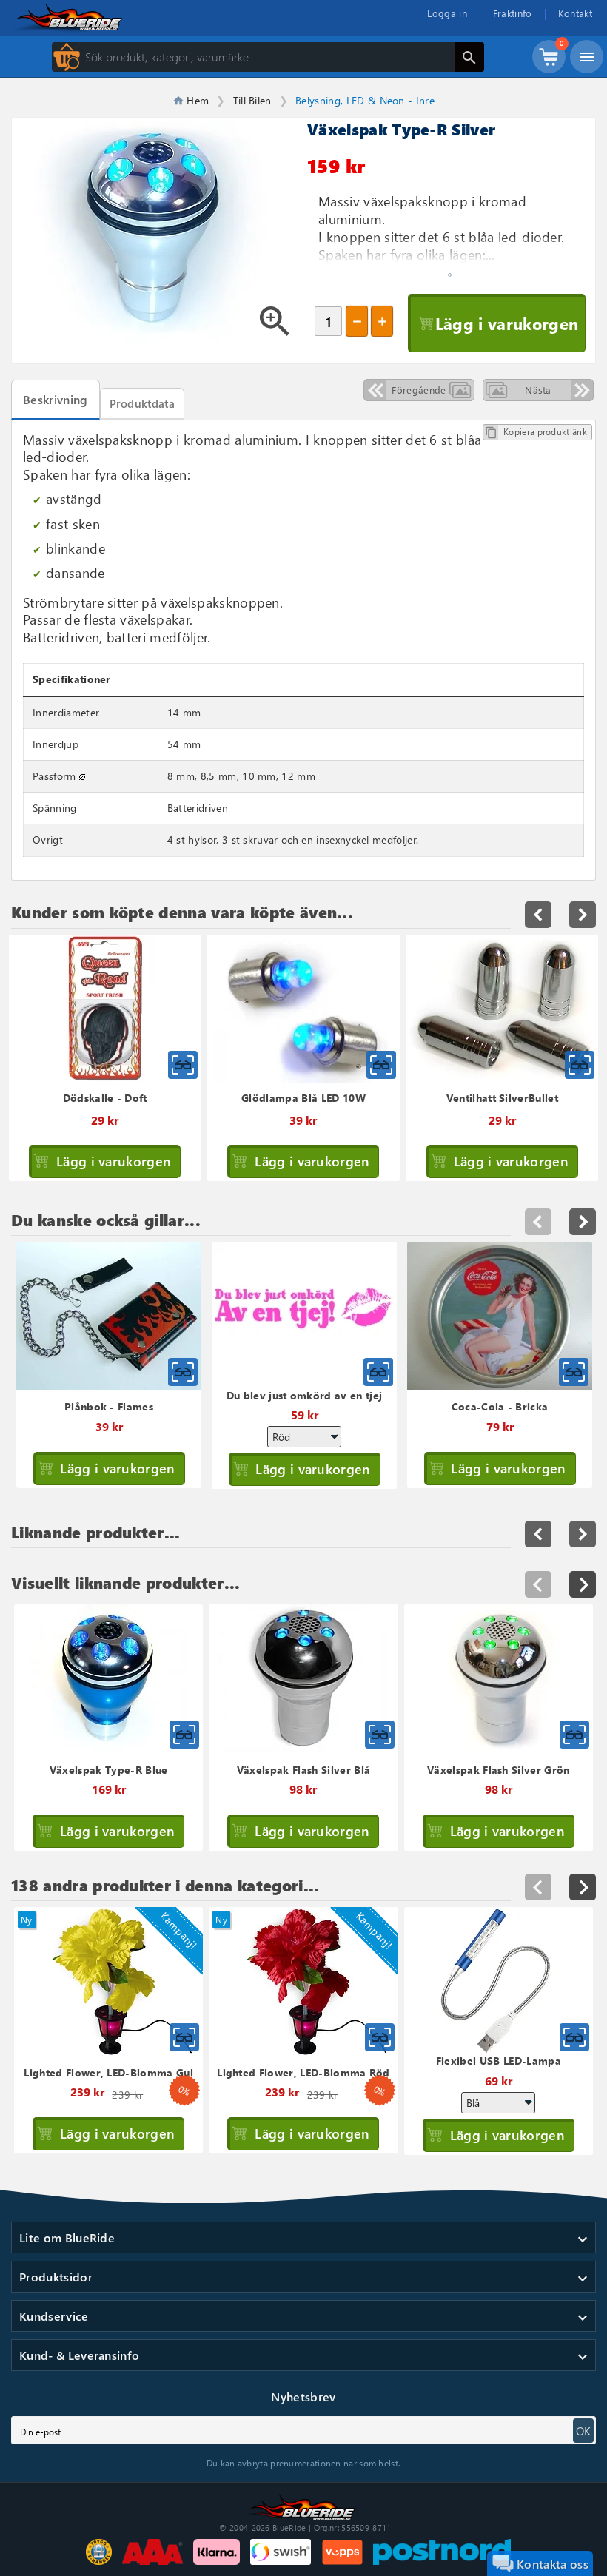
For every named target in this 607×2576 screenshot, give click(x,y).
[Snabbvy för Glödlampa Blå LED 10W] (381, 1065)
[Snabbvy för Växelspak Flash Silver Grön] (574, 1735)
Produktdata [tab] (142, 403)
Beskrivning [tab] (56, 399)
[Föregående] (538, 1584)
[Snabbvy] (183, 1372)
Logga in (447, 13)
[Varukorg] (549, 64)
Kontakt (575, 13)
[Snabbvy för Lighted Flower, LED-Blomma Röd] (380, 2037)
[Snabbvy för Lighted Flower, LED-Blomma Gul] (184, 2037)
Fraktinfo (513, 13)
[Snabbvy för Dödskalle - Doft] (183, 1065)
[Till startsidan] (303, 2506)
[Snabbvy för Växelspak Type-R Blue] (184, 1735)
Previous (538, 1222)
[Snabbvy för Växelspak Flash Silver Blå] (380, 1735)
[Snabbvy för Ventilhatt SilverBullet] (580, 1065)
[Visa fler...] (583, 1584)
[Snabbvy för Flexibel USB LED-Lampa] (574, 2037)
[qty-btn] (382, 321)
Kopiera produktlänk (536, 432)
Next (583, 1222)
